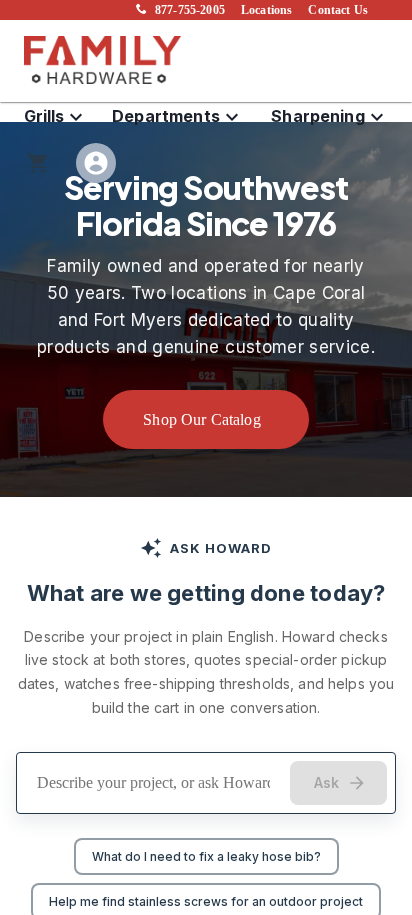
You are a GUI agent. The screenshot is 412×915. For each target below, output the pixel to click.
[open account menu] (96, 163)
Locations (266, 10)
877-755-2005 (190, 10)
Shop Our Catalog (202, 419)
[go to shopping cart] (38, 163)
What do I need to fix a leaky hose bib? (206, 856)
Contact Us (338, 10)
